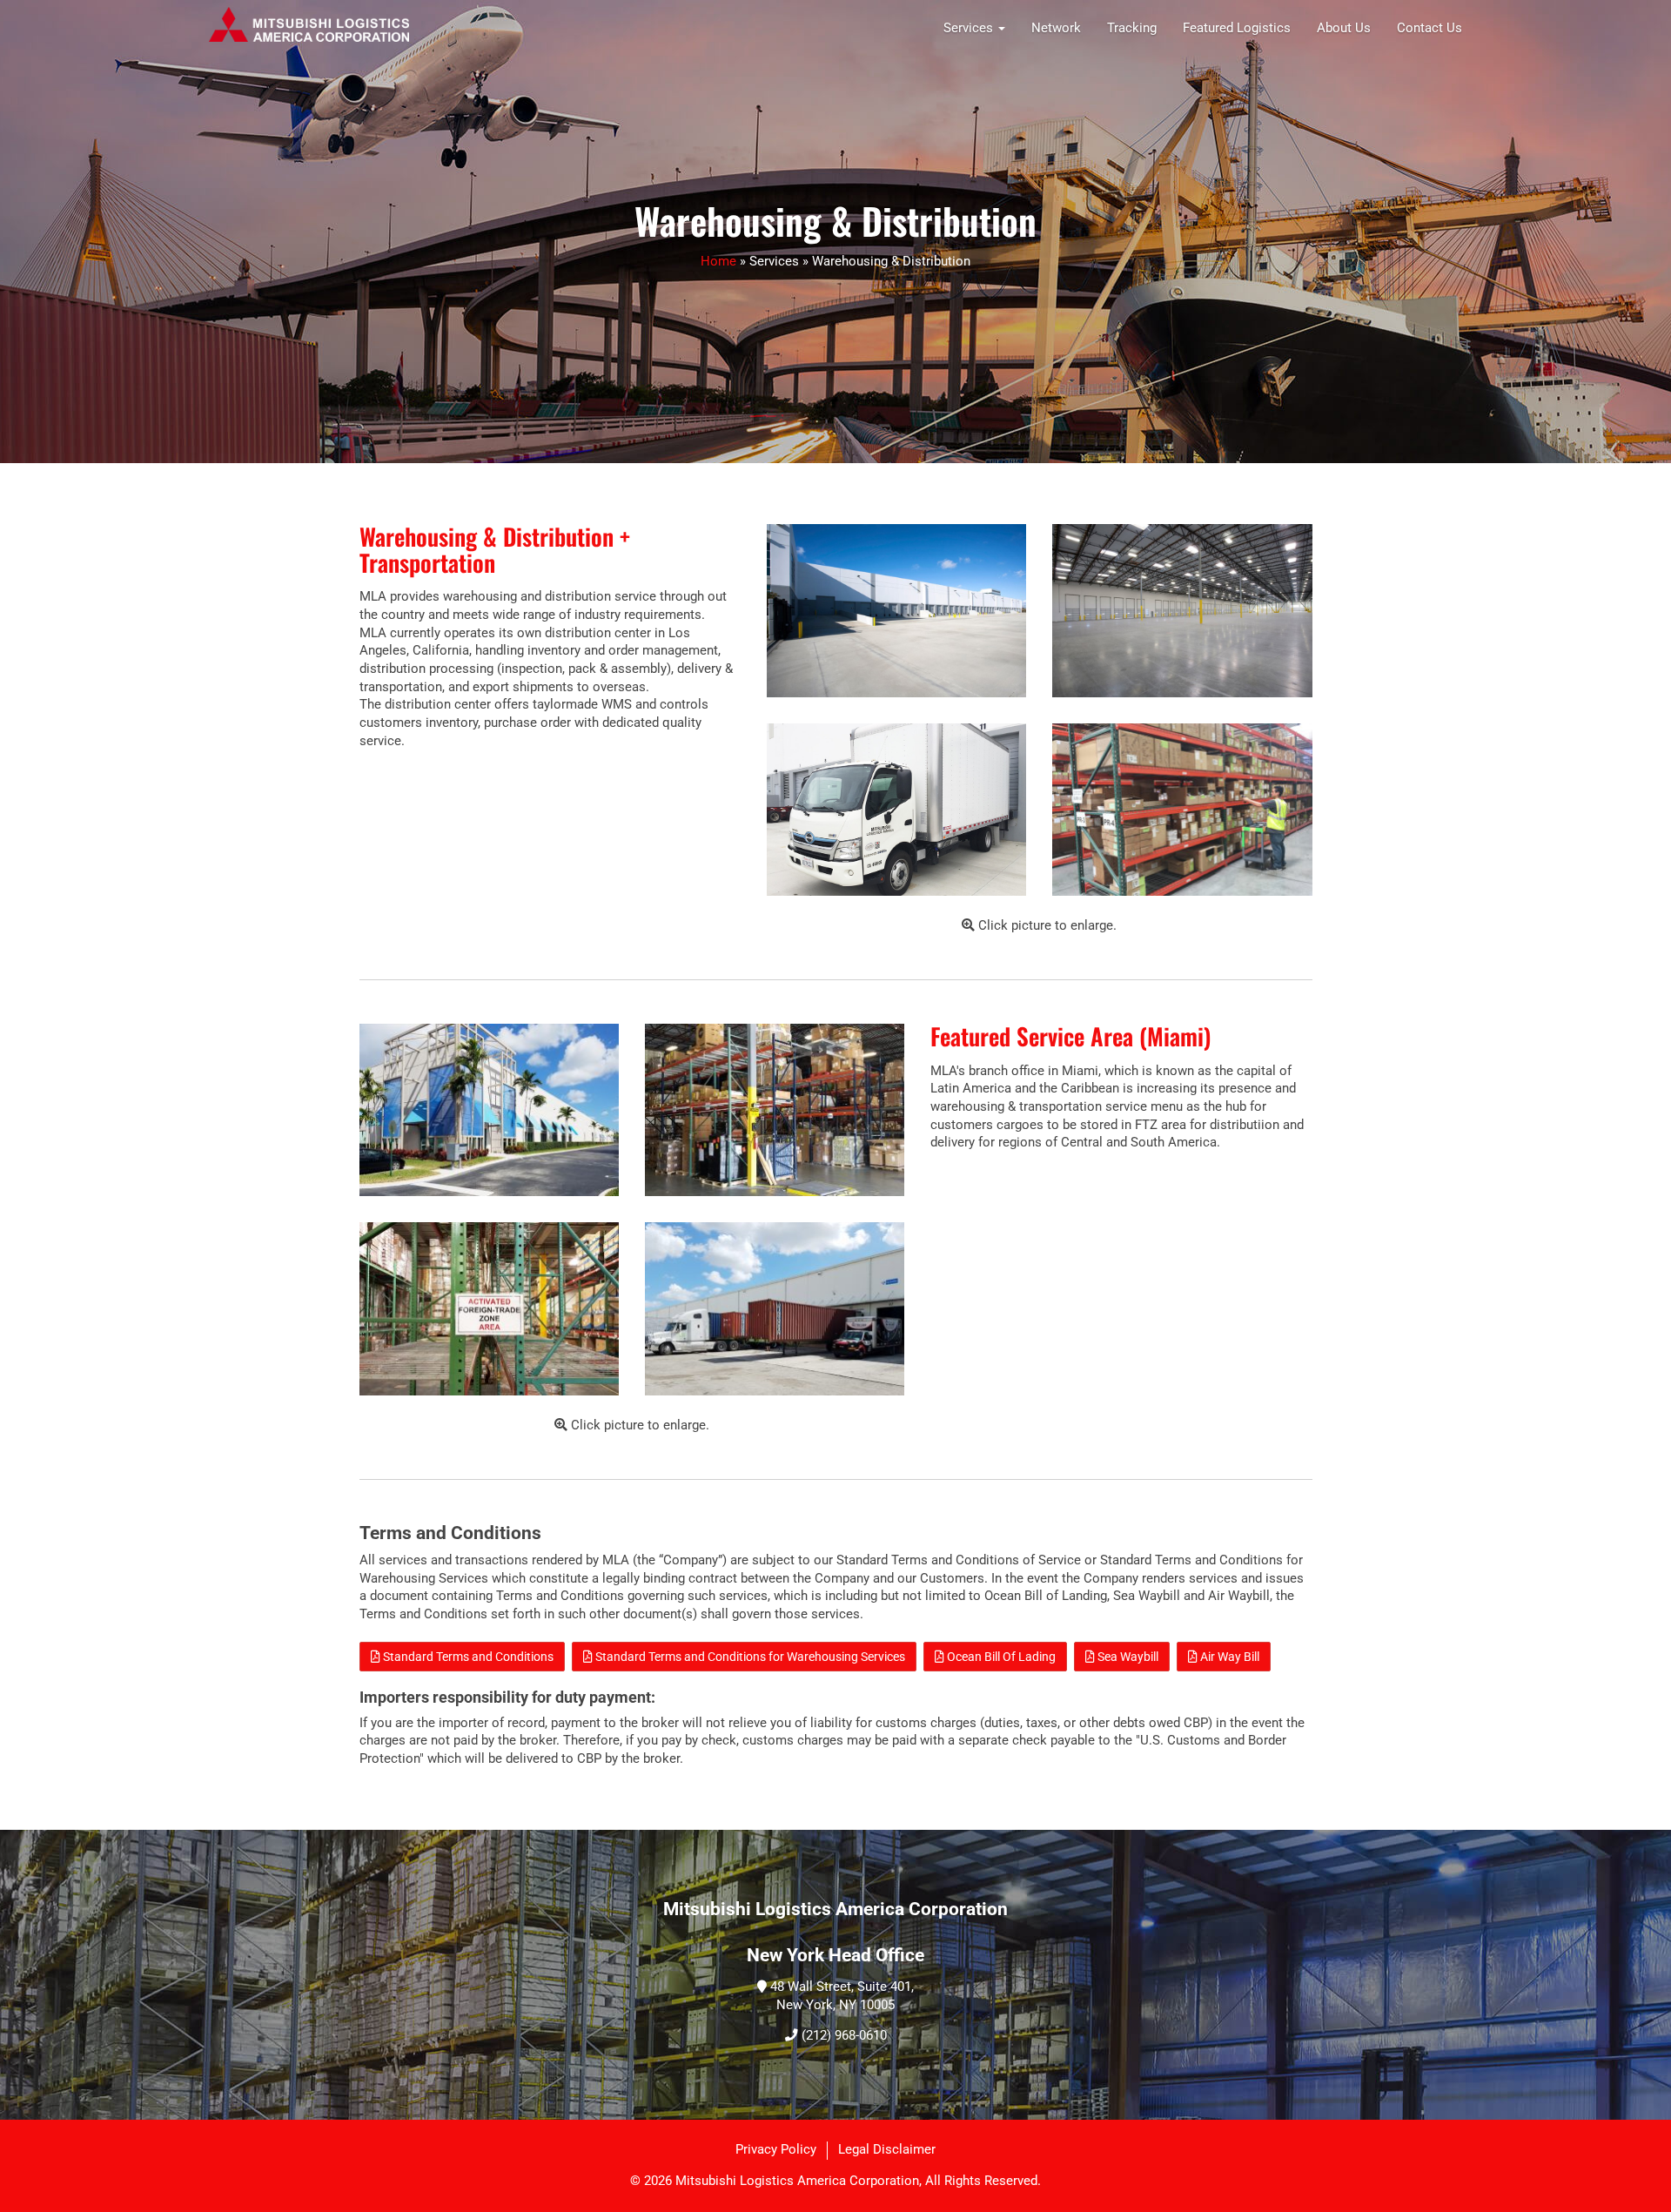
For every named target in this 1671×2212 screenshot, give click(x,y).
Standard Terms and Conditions (467, 1657)
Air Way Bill (1228, 1657)
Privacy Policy (776, 2150)
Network (1056, 28)
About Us (1344, 28)
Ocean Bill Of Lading (1000, 1657)
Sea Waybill (1127, 1657)
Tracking (1132, 28)
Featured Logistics (1237, 28)
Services (970, 28)
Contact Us (1429, 28)
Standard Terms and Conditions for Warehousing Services (749, 1657)
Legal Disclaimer (887, 2150)
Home (718, 262)
